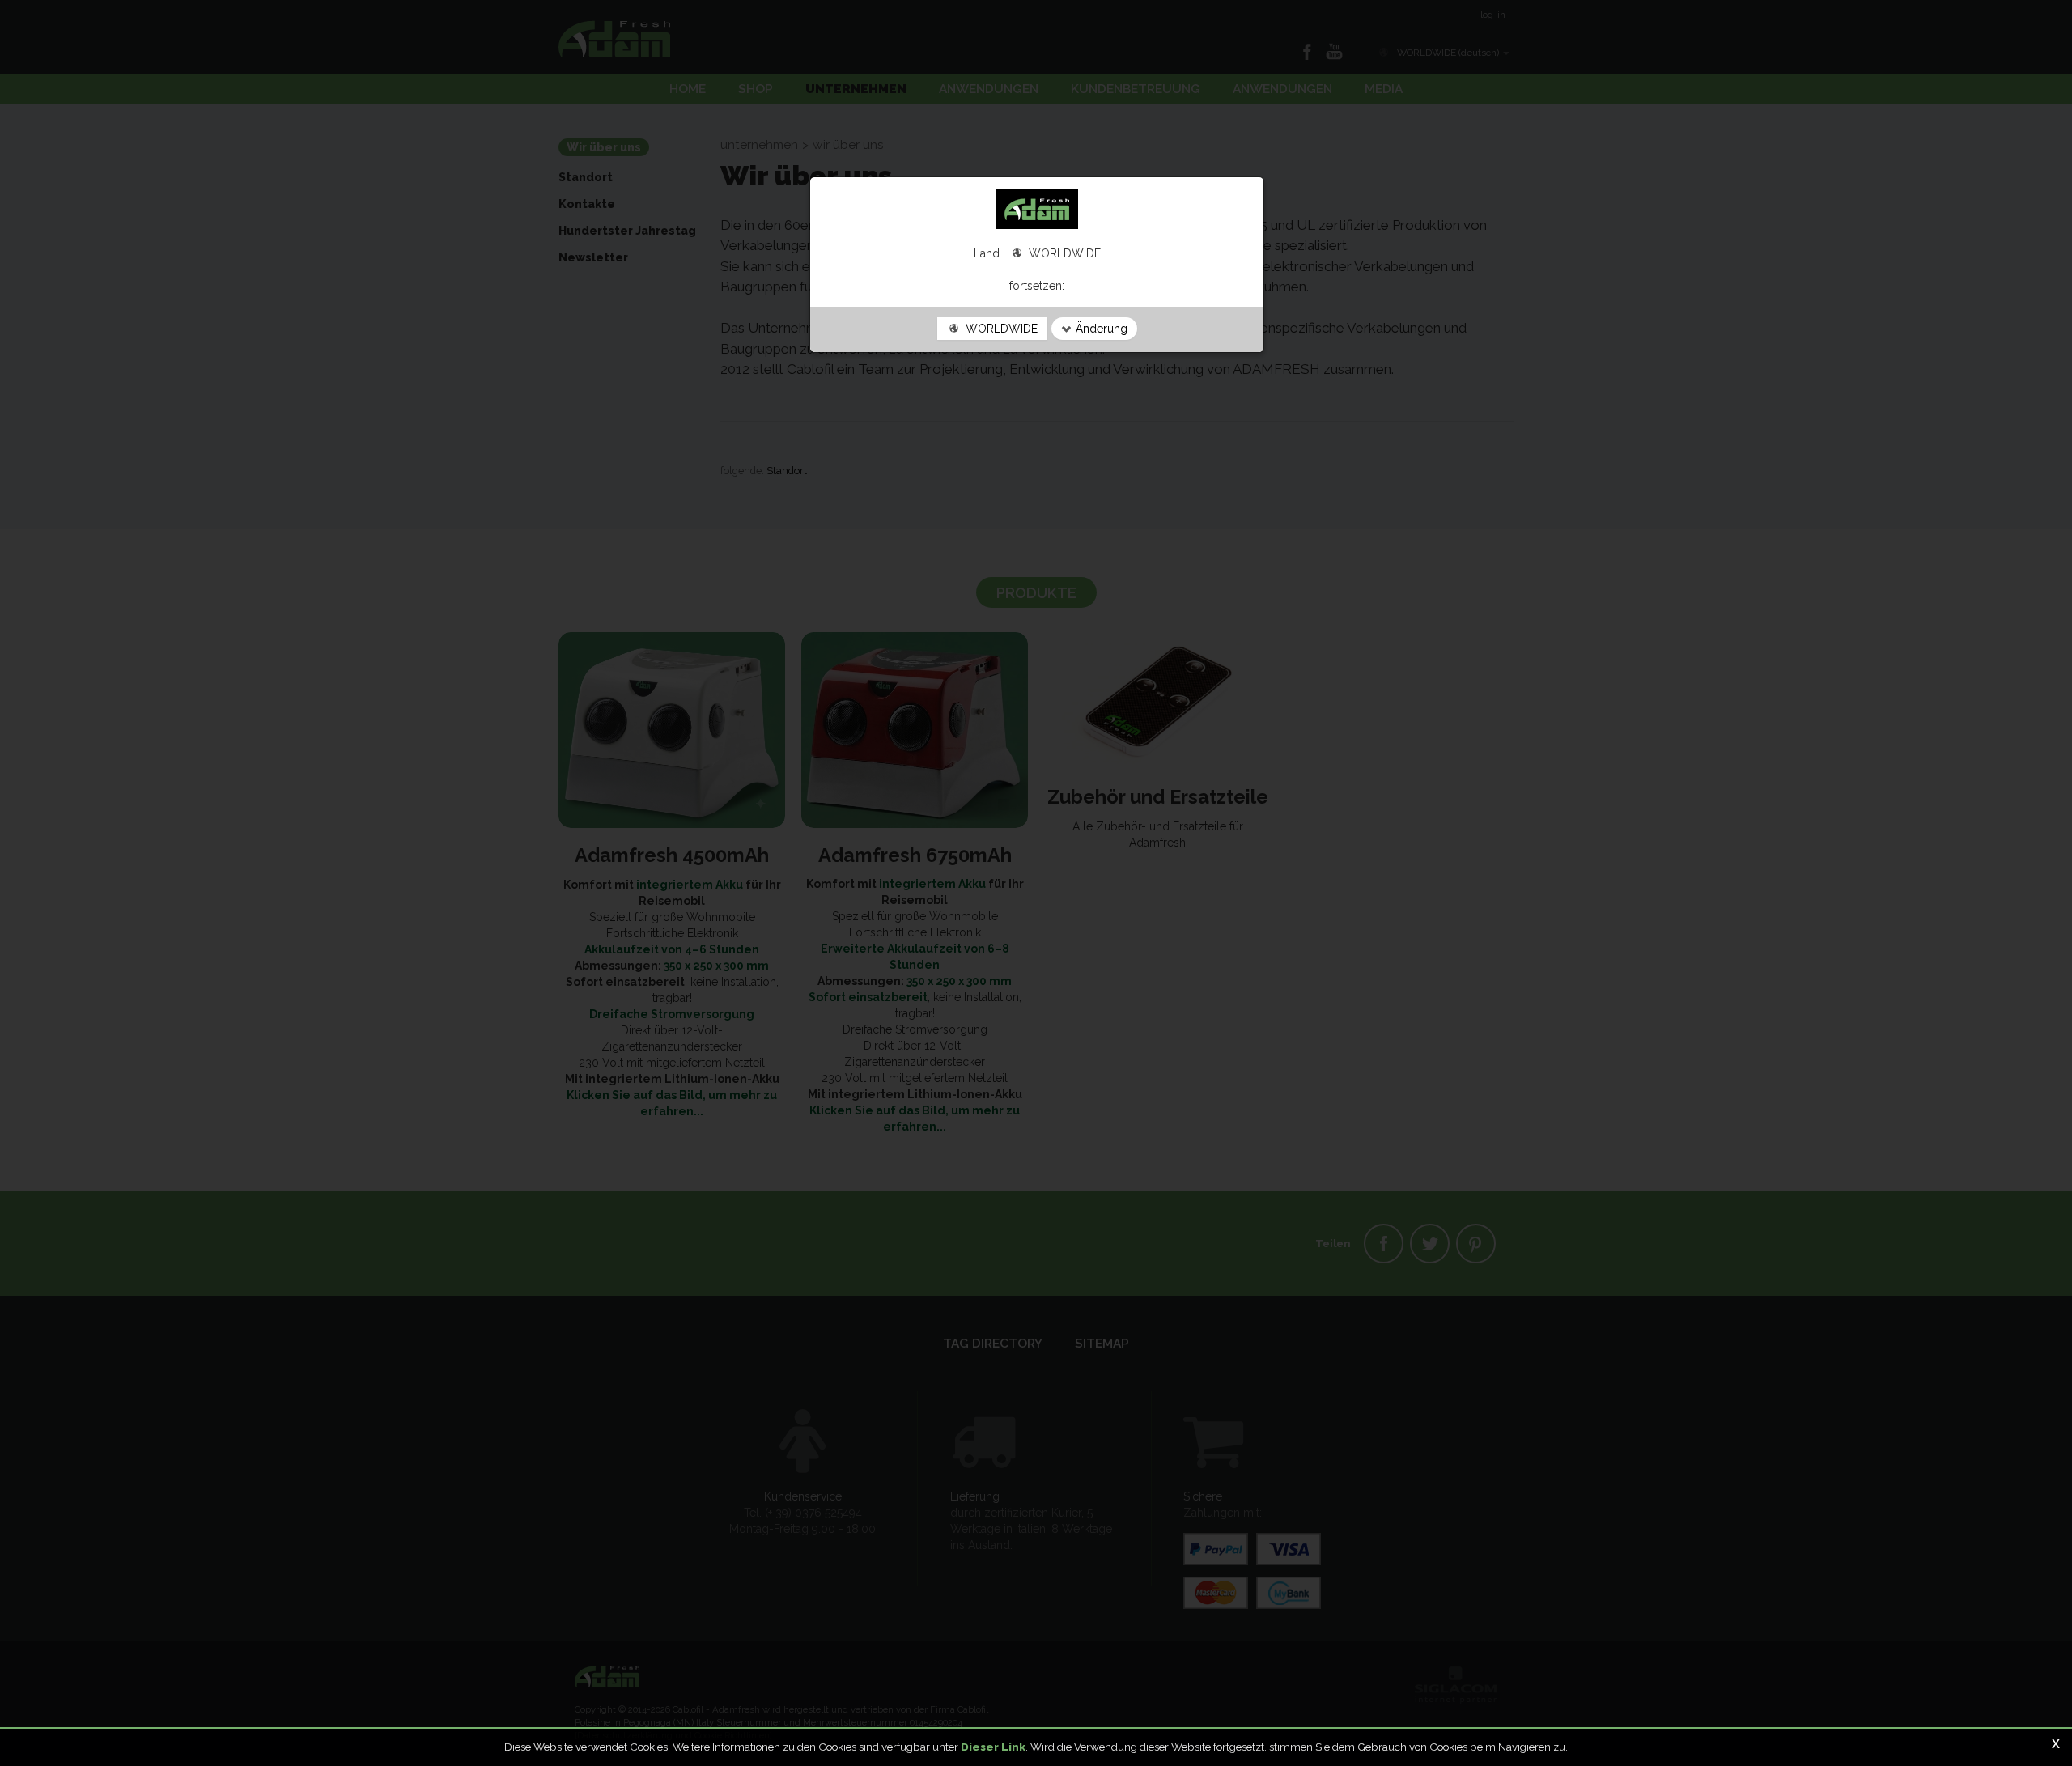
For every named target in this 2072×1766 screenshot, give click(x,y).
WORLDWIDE (1000, 329)
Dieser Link (993, 1747)
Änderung (1100, 329)
